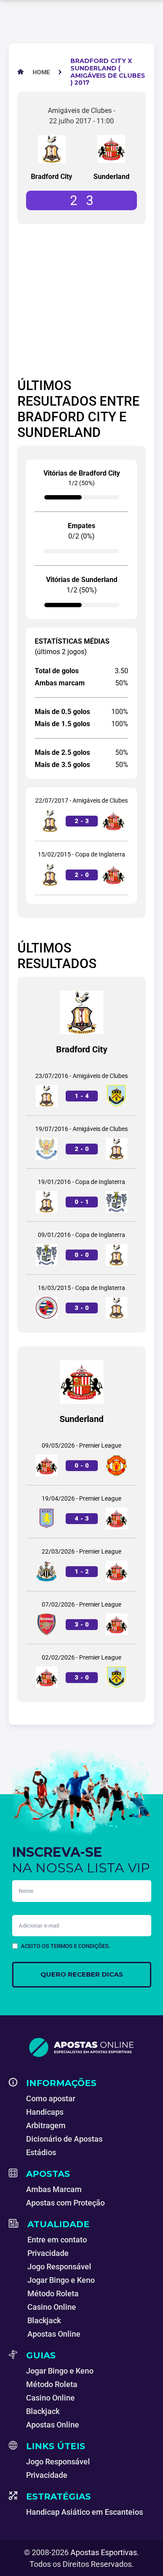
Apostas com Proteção (65, 2203)
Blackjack (44, 2320)
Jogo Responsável (59, 2267)
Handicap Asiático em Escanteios (85, 2512)
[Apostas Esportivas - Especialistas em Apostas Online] (81, 2047)
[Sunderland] (111, 149)
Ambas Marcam (54, 2189)
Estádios (41, 2152)
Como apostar (51, 2098)
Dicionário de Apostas (64, 2139)
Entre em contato (57, 2240)
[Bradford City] (52, 149)
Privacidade (48, 2253)
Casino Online (52, 2307)
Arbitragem (46, 2125)
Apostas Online (54, 2334)
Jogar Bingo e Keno (61, 2280)
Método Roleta (53, 2293)
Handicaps (45, 2112)
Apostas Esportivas (104, 2552)
